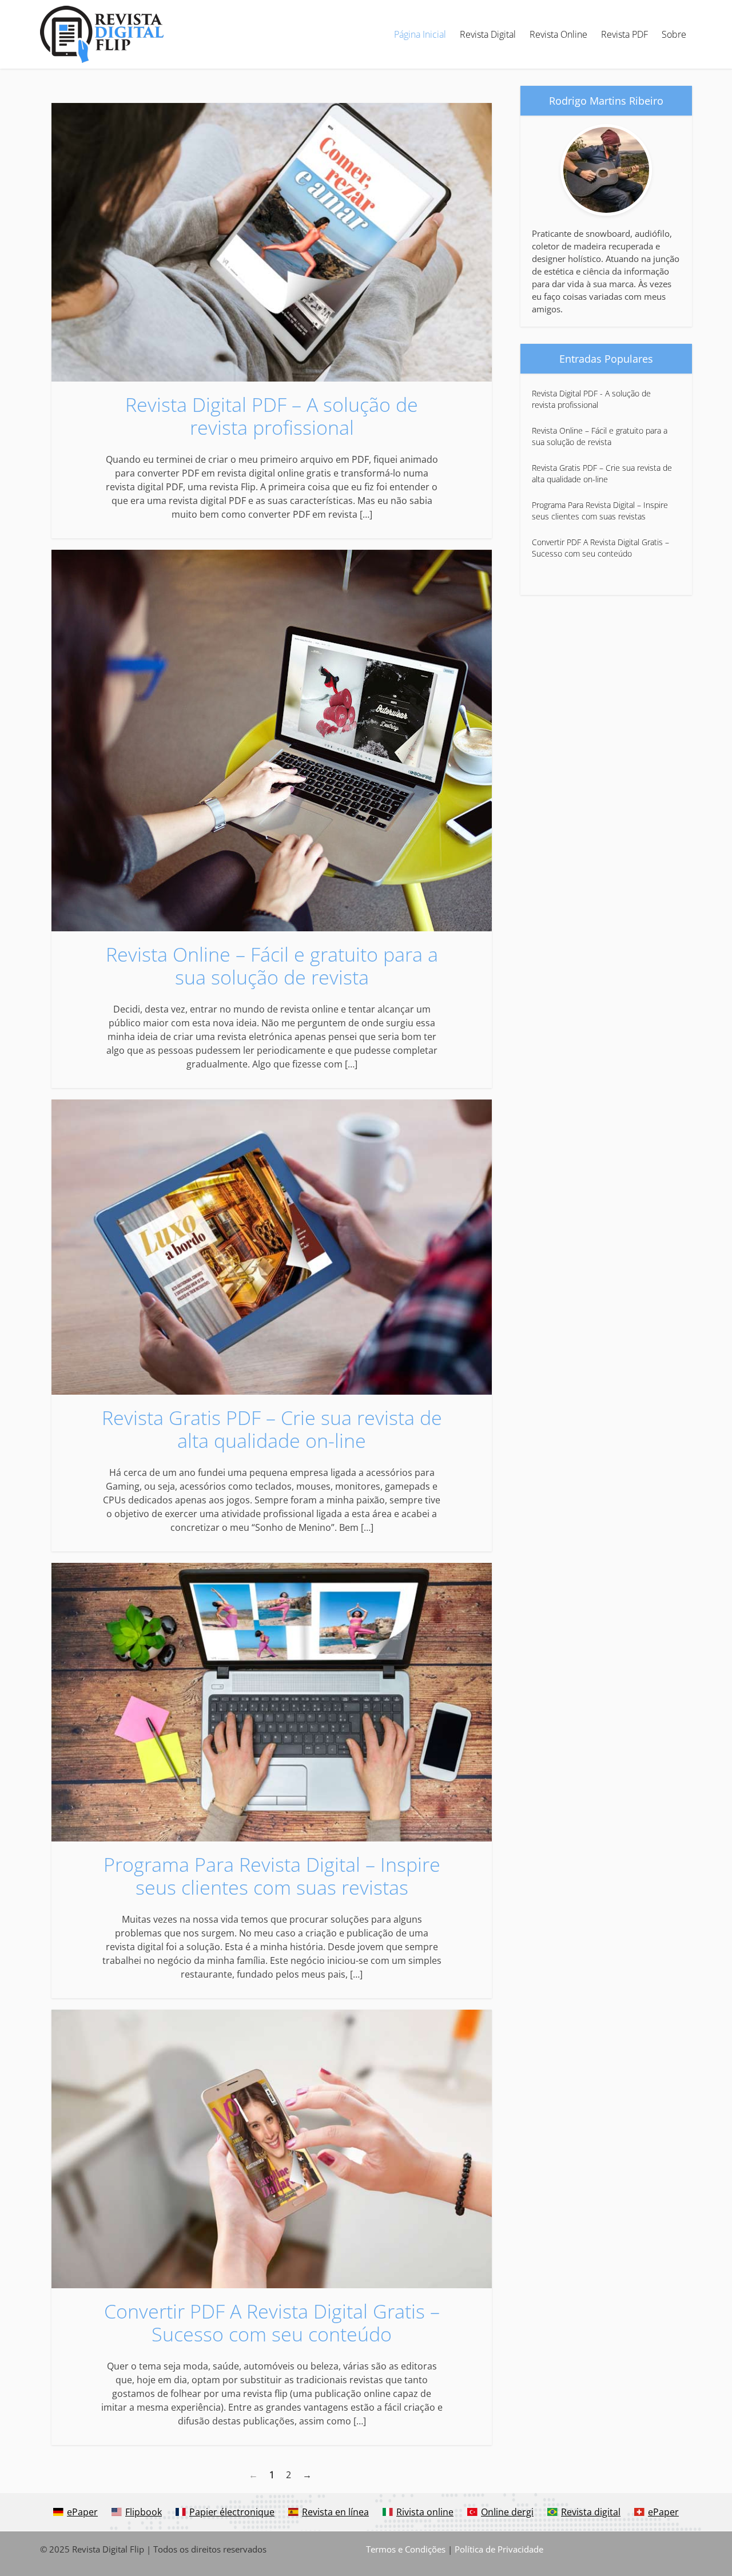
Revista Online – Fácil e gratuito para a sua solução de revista (272, 966)
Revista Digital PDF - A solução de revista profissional (591, 399)
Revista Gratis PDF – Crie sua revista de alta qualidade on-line (272, 1429)
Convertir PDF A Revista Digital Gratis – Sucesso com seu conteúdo (272, 2323)
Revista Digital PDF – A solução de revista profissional (272, 416)
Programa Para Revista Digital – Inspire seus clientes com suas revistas (272, 1876)
